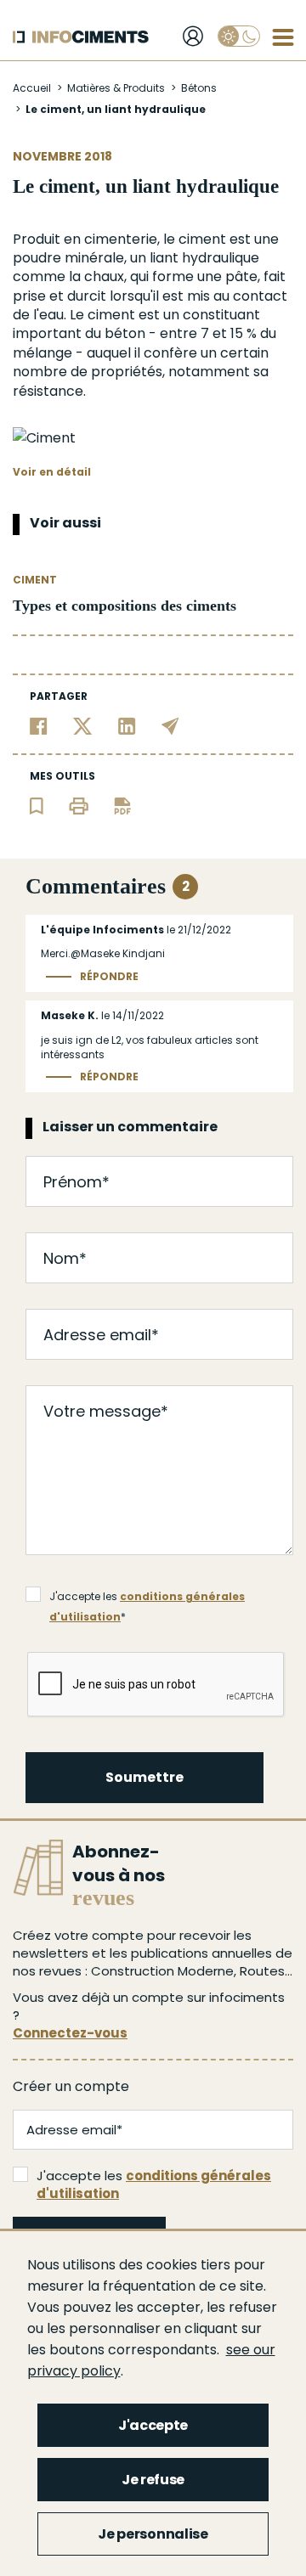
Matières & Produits (116, 88)
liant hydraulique (204, 258)
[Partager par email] (170, 726)
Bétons (199, 88)
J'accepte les (154, 2184)
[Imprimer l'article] (79, 806)
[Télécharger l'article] (122, 806)
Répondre (109, 977)
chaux (104, 276)
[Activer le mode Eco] (239, 36)
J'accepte (153, 2425)
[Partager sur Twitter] (83, 726)
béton (125, 333)
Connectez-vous (70, 2033)
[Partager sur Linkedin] (127, 726)
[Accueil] (81, 37)
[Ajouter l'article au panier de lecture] (37, 806)
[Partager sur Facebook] (39, 726)
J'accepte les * (147, 1598)
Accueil (32, 88)
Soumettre (144, 1777)
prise (29, 296)
